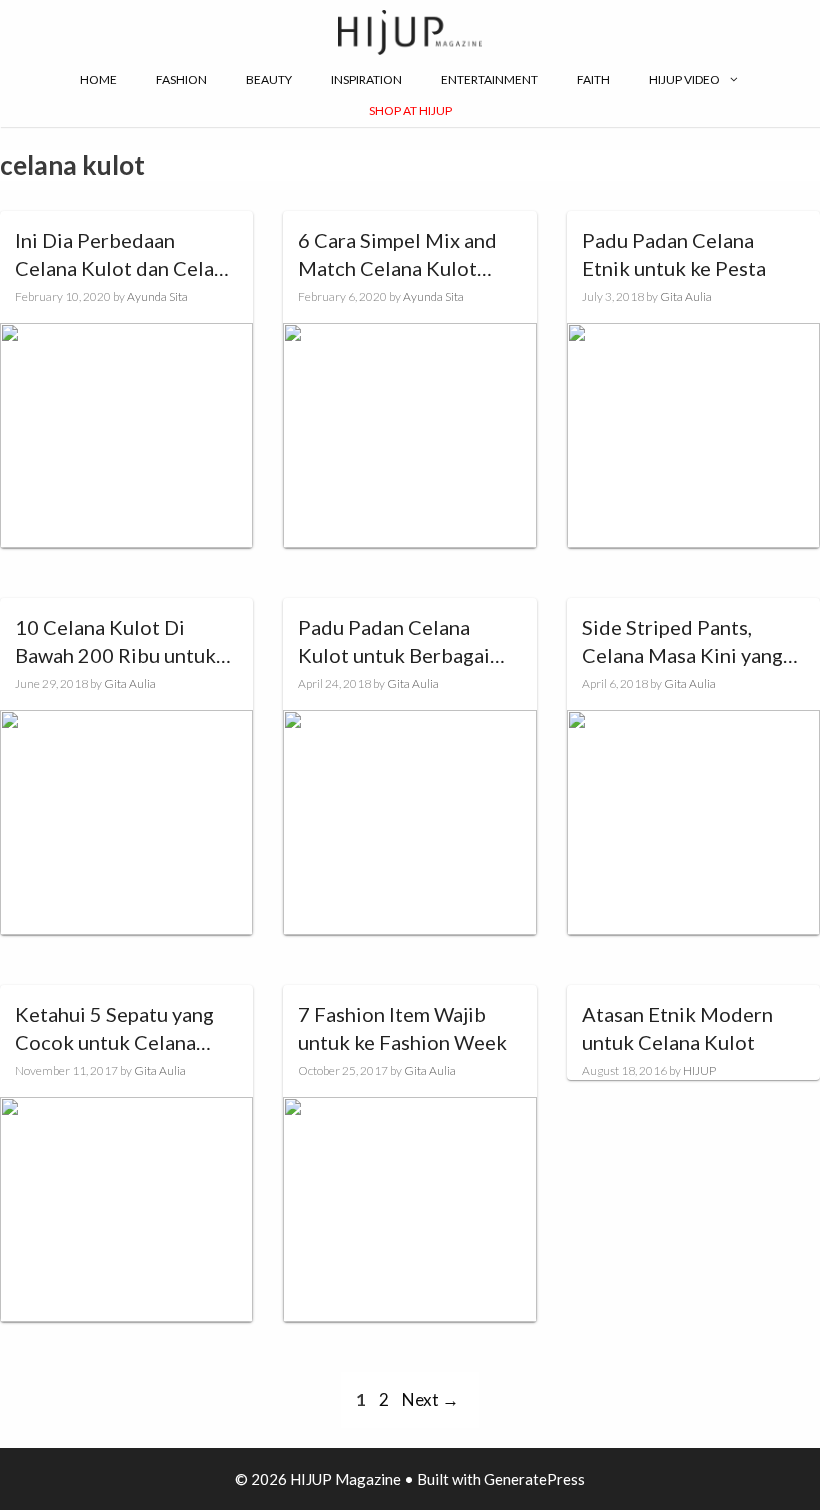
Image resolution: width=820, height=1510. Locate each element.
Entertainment (489, 79)
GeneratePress (534, 1479)
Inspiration (366, 79)
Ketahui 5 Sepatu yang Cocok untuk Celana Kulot (114, 1029)
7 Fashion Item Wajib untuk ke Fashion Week (402, 1028)
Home (98, 79)
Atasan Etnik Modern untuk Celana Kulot (677, 1028)
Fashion (181, 79)
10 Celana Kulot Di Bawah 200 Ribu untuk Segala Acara (115, 642)
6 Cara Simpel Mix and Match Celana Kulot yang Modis (397, 255)
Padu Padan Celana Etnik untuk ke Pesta (674, 254)
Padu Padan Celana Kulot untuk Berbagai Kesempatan (394, 642)
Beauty (269, 79)
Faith (593, 79)
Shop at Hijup (410, 110)
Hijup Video (684, 79)
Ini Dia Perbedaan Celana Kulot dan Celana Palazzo (125, 255)
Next (430, 1399)
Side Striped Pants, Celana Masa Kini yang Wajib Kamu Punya (682, 642)
